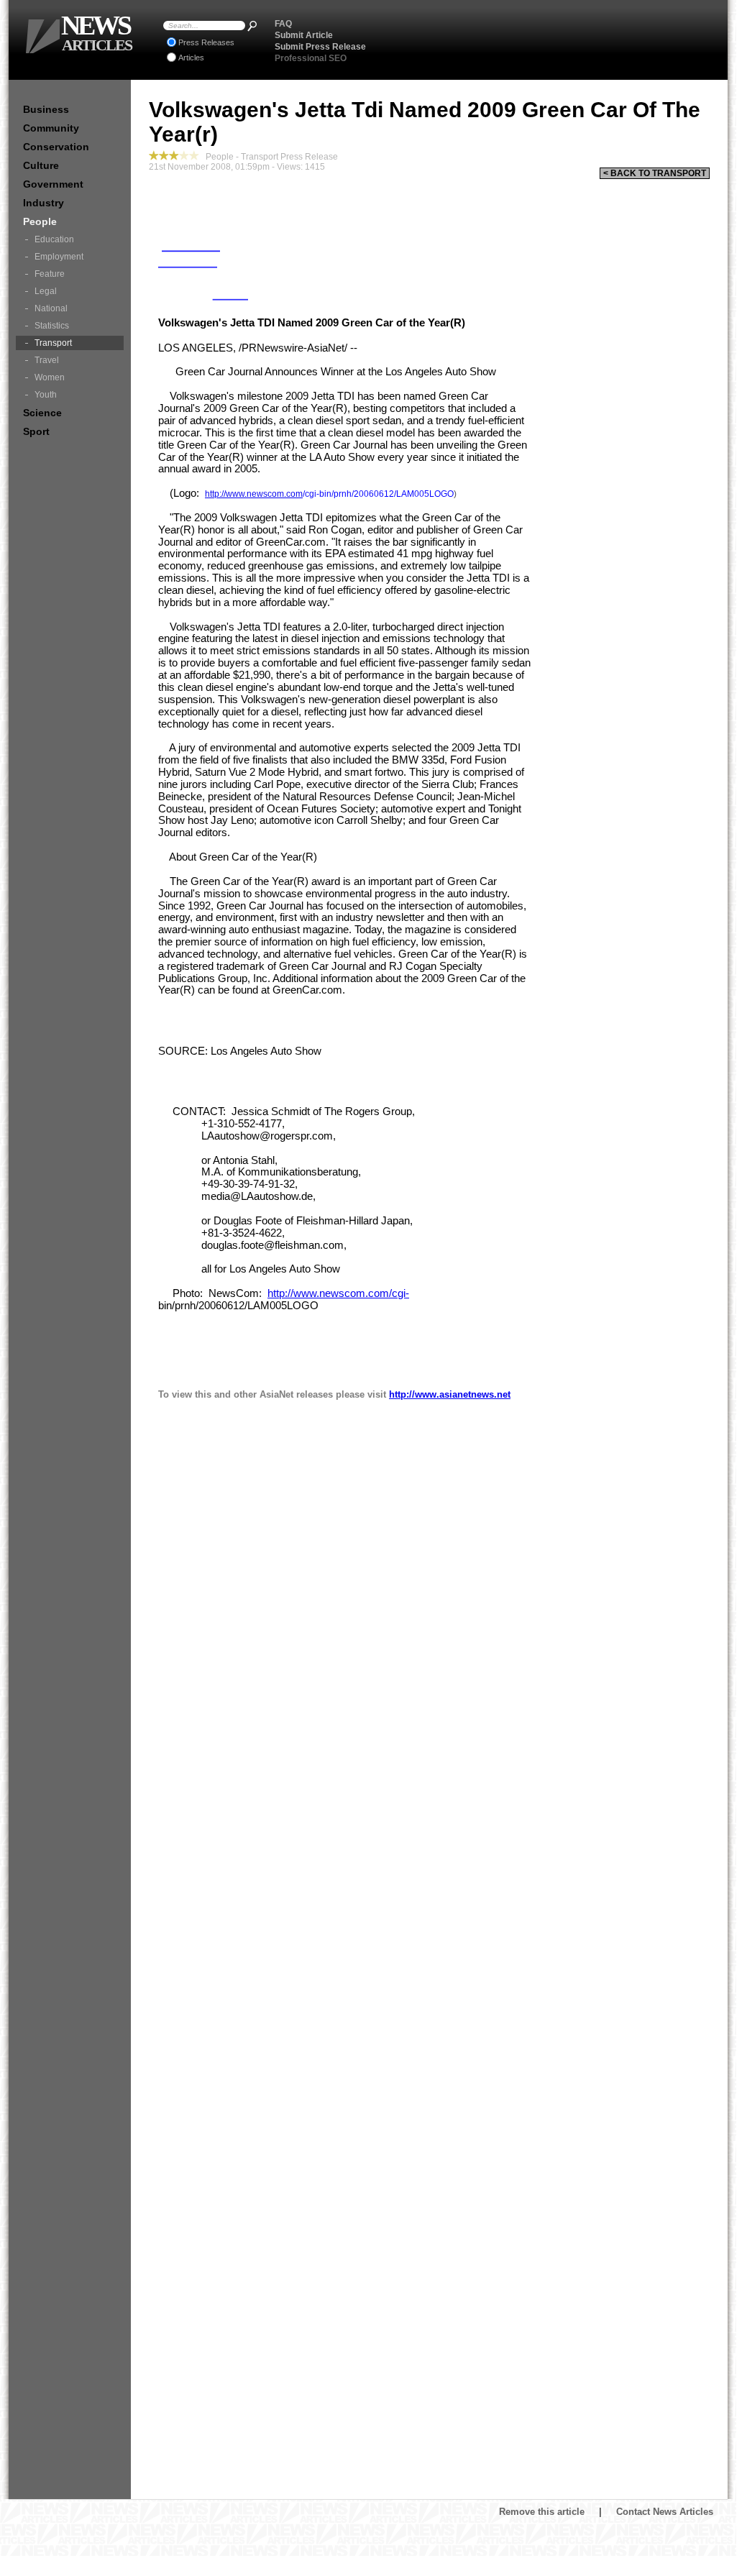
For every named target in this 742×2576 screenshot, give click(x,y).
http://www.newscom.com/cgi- (338, 1293)
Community (51, 128)
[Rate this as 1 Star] (154, 155)
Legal (46, 291)
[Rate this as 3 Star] (174, 155)
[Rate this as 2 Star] (164, 155)
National (51, 308)
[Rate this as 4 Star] (184, 155)
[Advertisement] (549, 40)
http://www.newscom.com (254, 494)
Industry (43, 203)
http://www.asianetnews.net (450, 1394)
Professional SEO (311, 58)
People (40, 221)
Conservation (56, 147)
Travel (47, 360)
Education (54, 239)
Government (53, 184)
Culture (41, 165)
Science (42, 413)
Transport (53, 343)
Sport (36, 431)
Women (50, 377)
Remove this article (542, 2512)
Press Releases (206, 42)
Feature (50, 274)
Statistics (52, 326)
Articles (191, 58)
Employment (59, 257)
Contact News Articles (665, 2512)
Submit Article (304, 35)
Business (46, 109)
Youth (46, 395)
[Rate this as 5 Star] (194, 155)
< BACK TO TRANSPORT (655, 173)
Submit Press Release (320, 47)
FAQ (283, 24)
